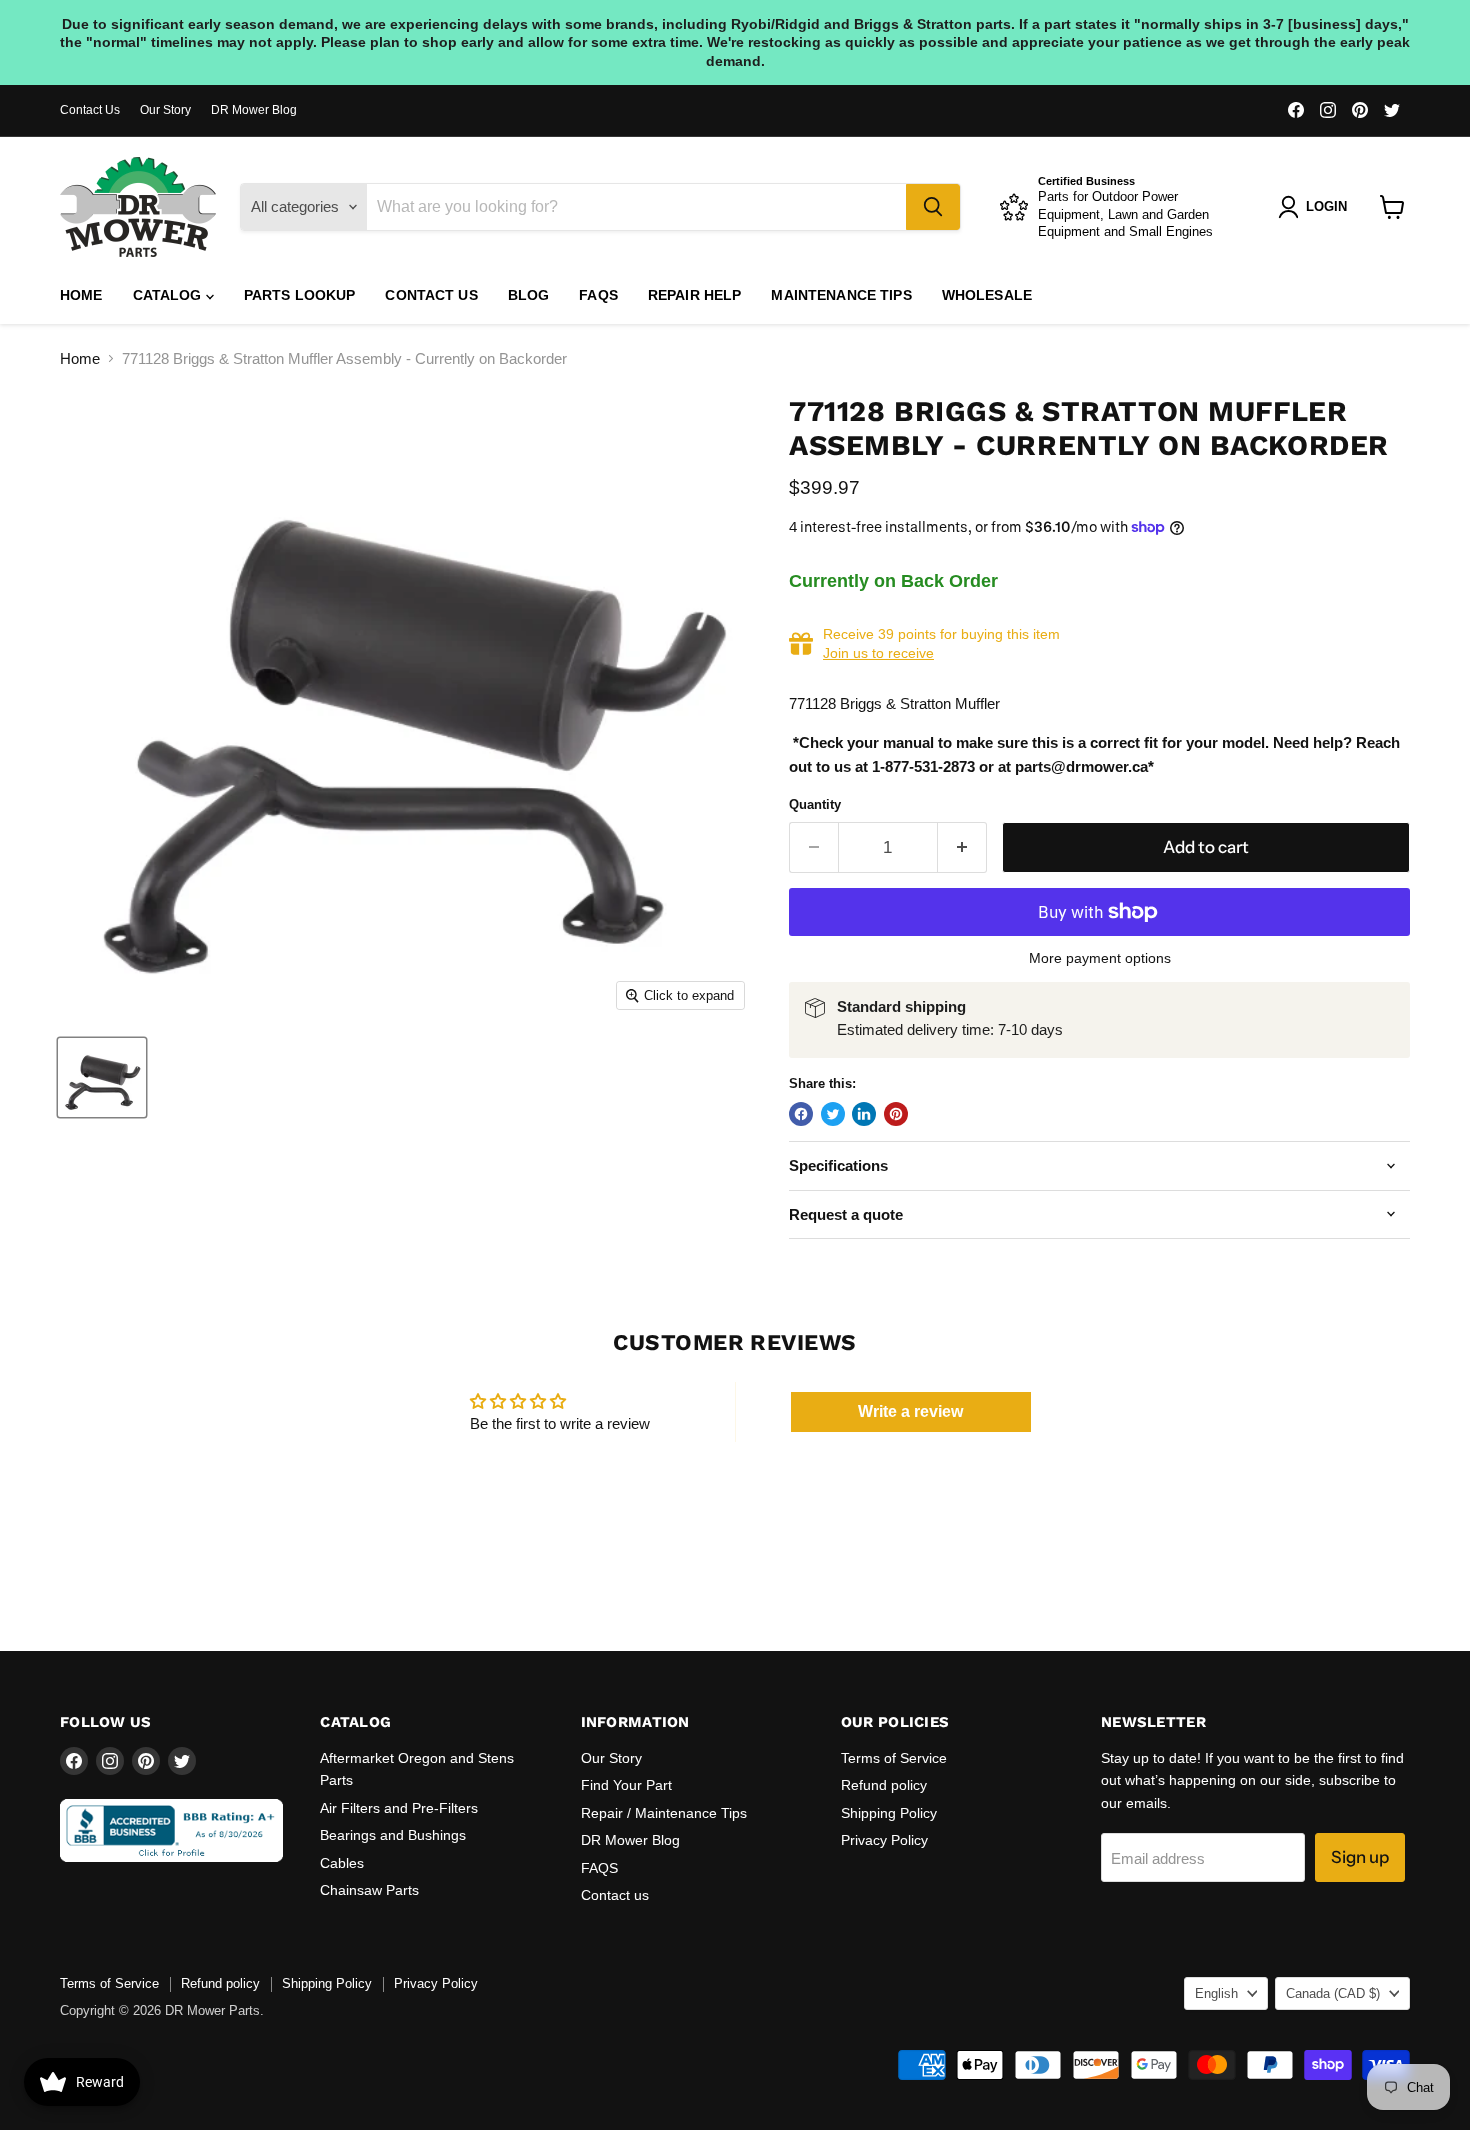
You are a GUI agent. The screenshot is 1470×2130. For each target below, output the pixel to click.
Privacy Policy (884, 1840)
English (1216, 1993)
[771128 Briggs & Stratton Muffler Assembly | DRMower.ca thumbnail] (102, 1077)
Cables (342, 1863)
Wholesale (987, 295)
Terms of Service (894, 1758)
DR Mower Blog (254, 110)
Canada (1333, 1993)
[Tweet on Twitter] (833, 1114)
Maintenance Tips (841, 295)
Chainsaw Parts (369, 1890)
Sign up (1360, 1857)
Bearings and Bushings (393, 1835)
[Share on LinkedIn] (864, 1114)
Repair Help (695, 295)
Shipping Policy (889, 1813)
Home (81, 295)
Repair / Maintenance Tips (664, 1813)
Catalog (169, 295)
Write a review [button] (910, 1411)
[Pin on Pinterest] (896, 1114)
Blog (529, 295)
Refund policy (884, 1785)
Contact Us (90, 110)
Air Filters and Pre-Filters (399, 1808)
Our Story (165, 110)
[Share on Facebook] (801, 1114)
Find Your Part (626, 1785)
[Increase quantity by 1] (962, 847)
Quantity (815, 804)
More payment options (1100, 958)
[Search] (933, 207)
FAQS (598, 295)
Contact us (431, 295)
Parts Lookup (300, 295)
